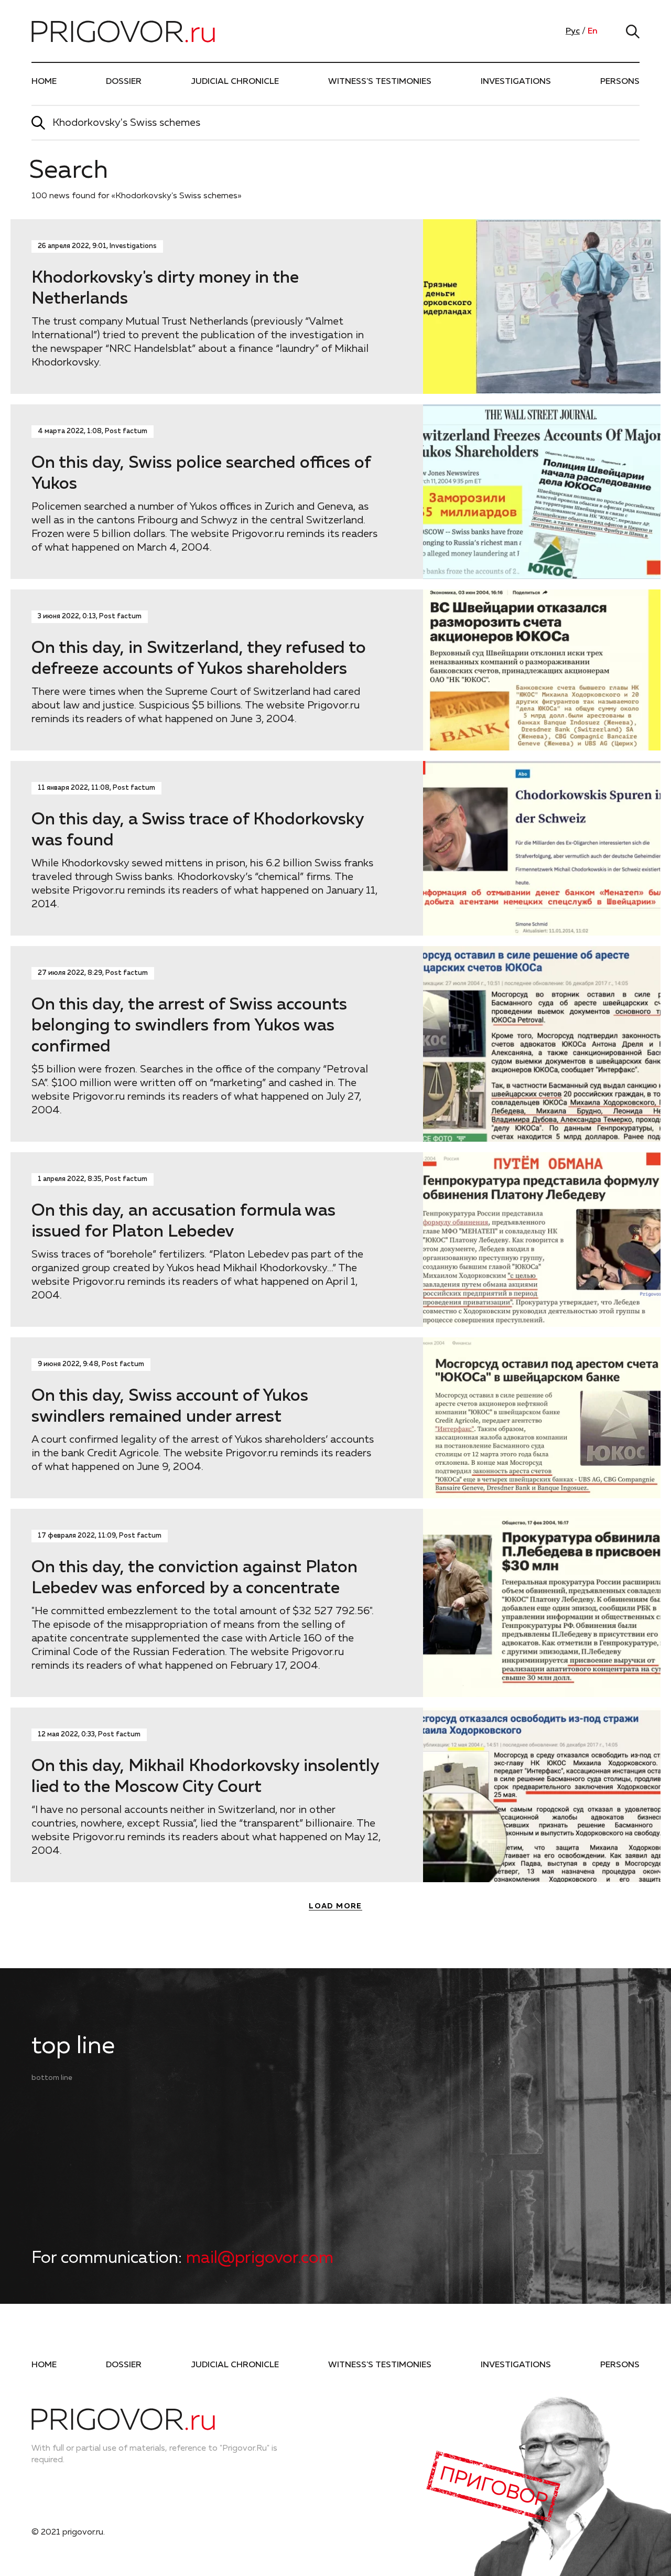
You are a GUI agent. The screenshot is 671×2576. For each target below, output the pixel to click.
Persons (620, 82)
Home (44, 82)
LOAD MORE (335, 1906)
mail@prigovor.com (260, 2258)
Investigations (516, 82)
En (593, 31)
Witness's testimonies (380, 82)
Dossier (124, 82)
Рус (573, 31)
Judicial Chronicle (235, 82)
